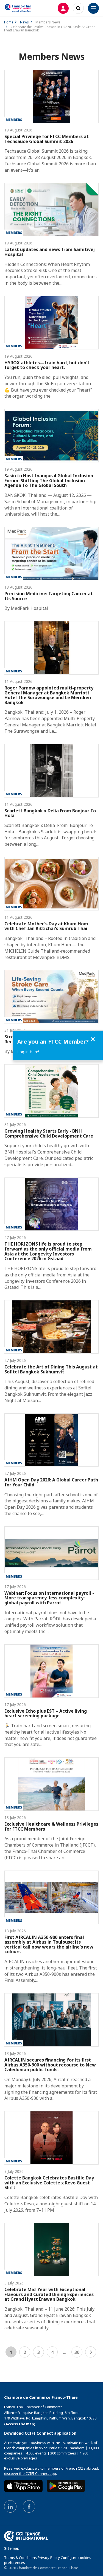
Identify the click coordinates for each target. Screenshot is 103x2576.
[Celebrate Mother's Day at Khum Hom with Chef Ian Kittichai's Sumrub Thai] (51, 884)
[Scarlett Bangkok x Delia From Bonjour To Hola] (51, 771)
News (24, 22)
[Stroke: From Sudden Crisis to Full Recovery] (51, 997)
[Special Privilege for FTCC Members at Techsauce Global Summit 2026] (51, 96)
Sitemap (12, 2548)
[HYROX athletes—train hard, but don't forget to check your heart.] (51, 323)
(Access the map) (20, 2424)
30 (77, 2352)
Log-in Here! (28, 1052)
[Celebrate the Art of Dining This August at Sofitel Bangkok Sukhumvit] (51, 1327)
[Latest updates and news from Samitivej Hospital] (51, 210)
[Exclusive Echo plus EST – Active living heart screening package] (51, 1671)
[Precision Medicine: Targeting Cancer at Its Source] (51, 554)
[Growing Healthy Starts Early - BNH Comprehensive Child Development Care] (51, 1091)
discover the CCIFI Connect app (30, 2473)
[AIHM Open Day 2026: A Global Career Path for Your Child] (51, 1440)
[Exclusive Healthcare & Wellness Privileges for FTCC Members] (51, 1784)
